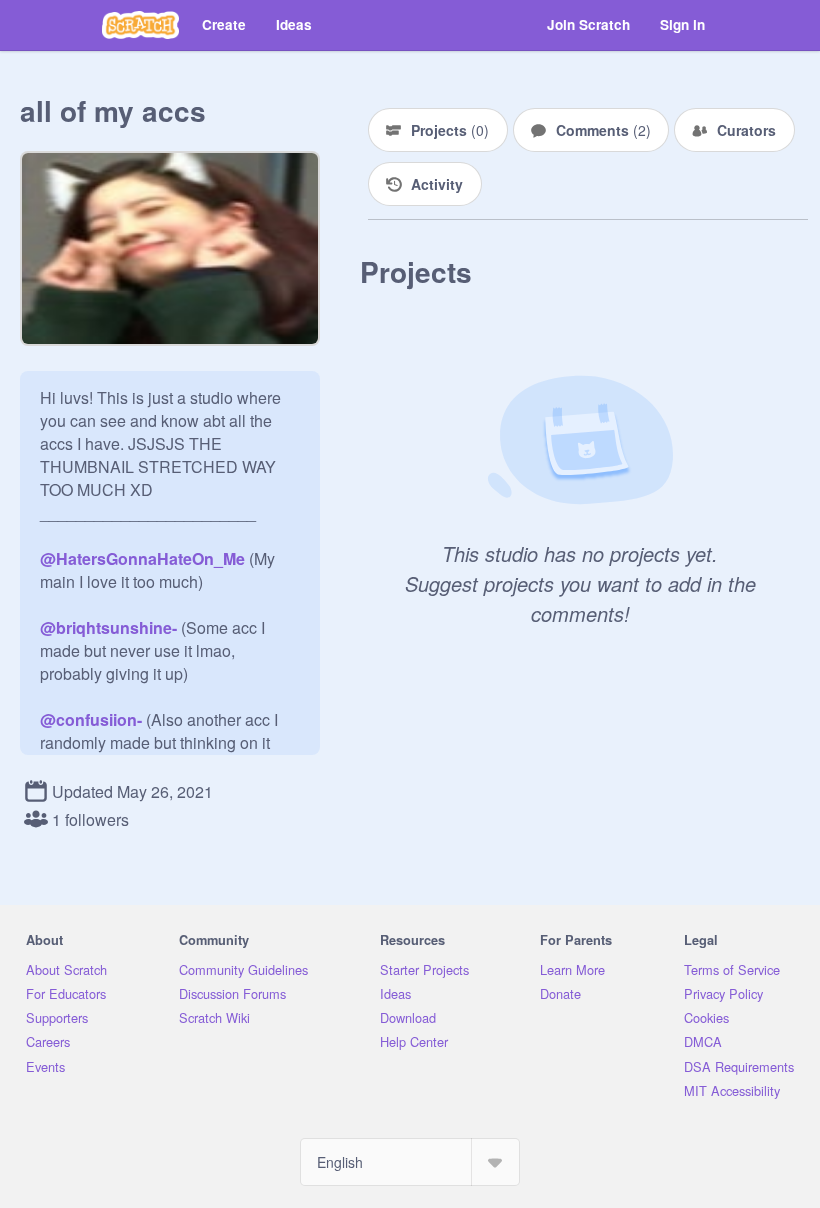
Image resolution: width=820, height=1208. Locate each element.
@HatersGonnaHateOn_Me (142, 558)
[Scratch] (140, 25)
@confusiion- (91, 719)
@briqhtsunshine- (108, 627)
